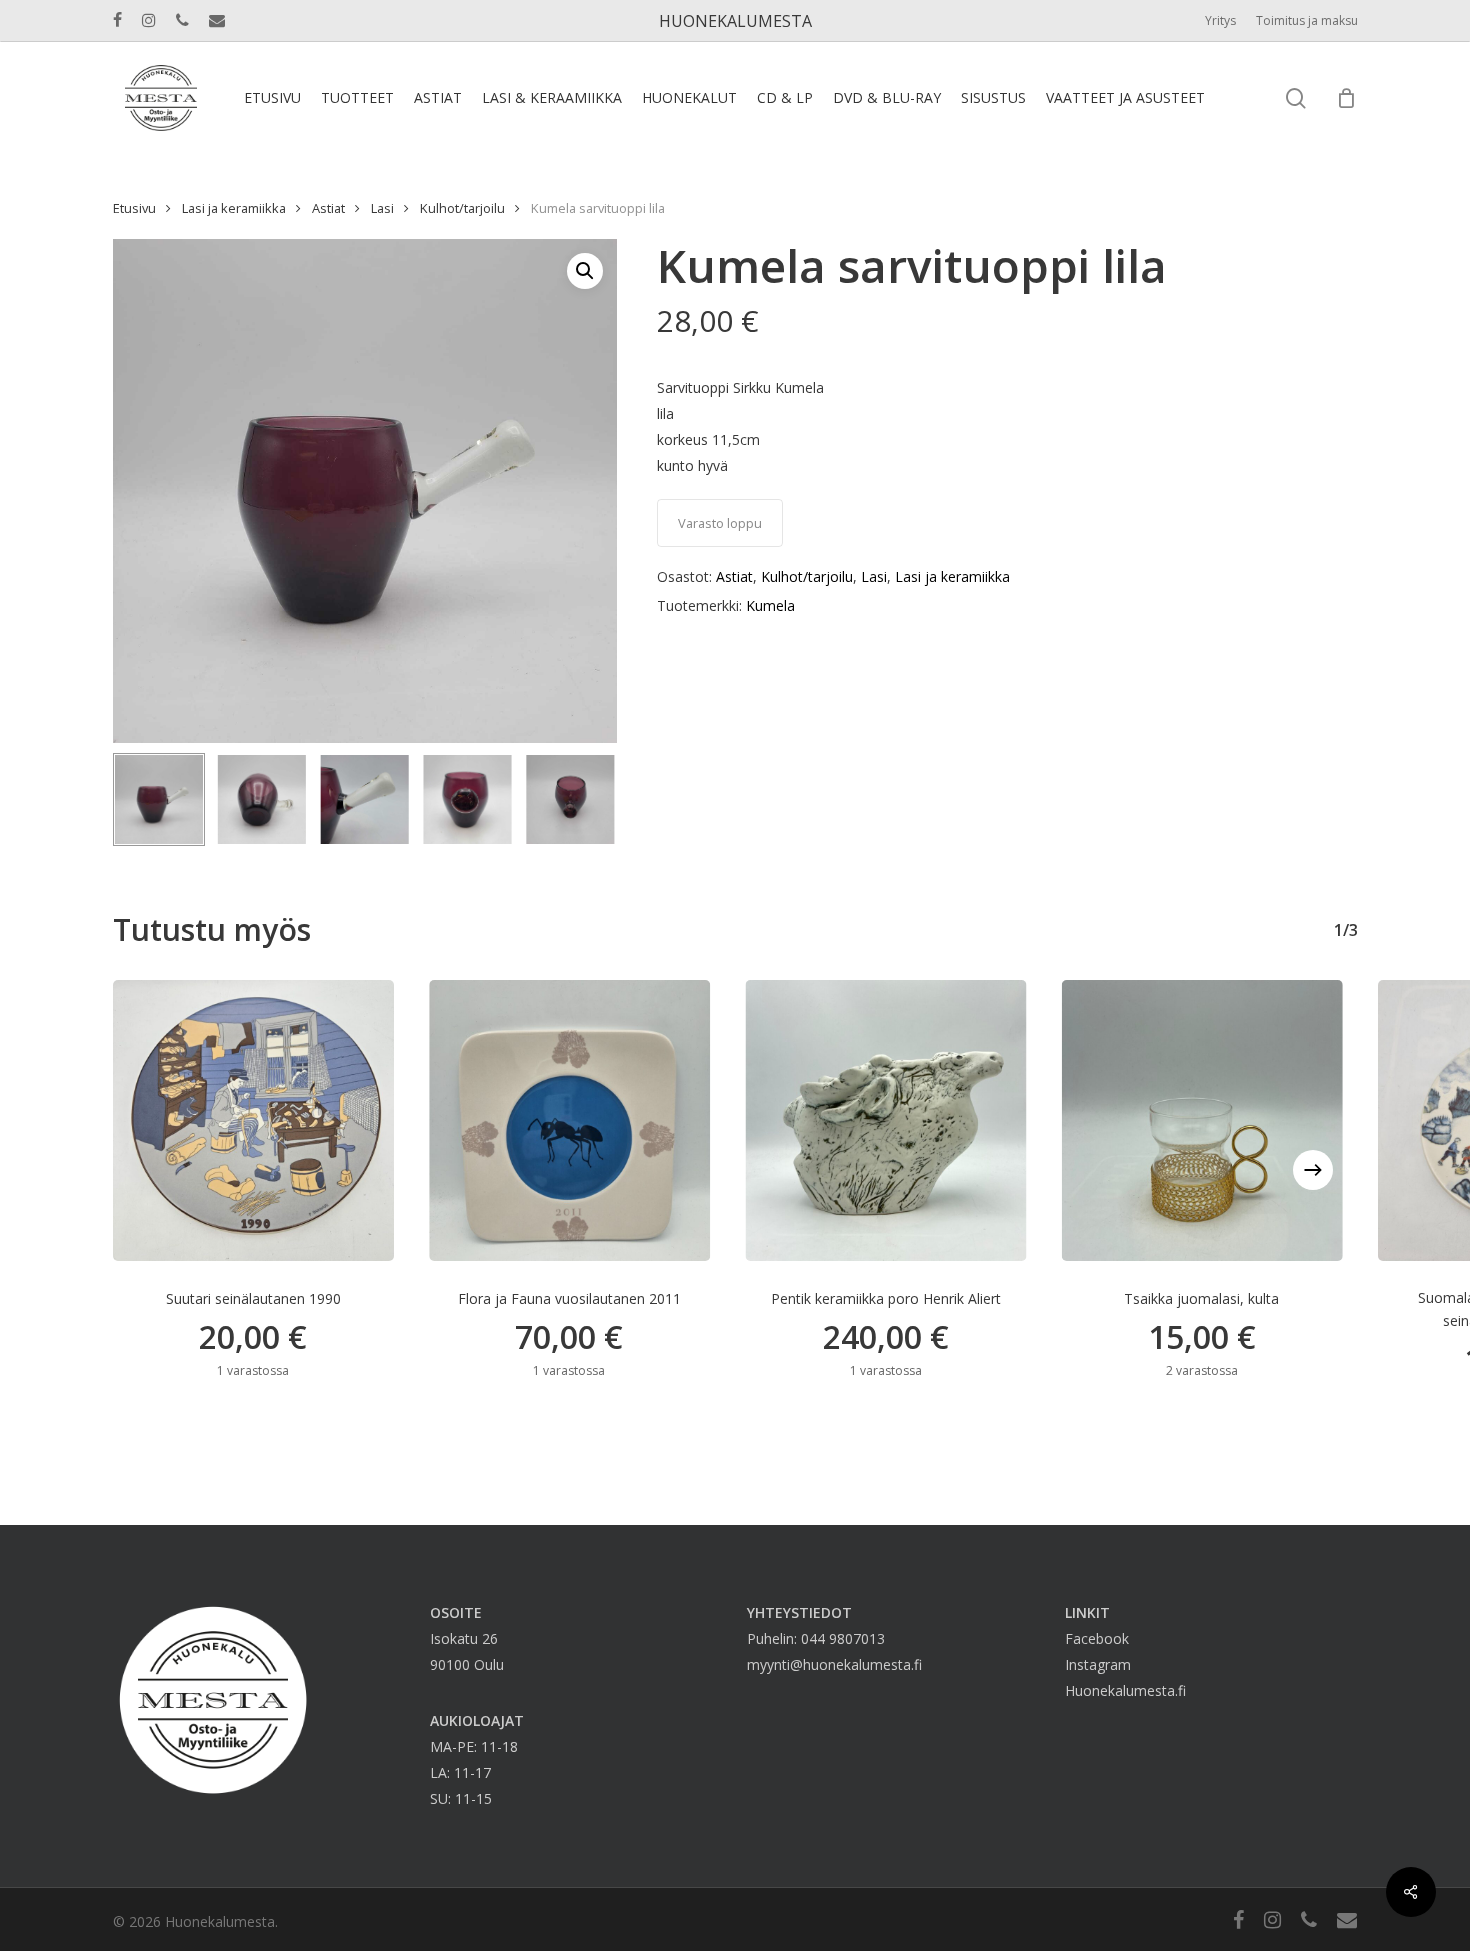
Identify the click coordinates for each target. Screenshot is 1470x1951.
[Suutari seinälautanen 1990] (253, 1120)
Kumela (770, 605)
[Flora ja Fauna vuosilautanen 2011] (569, 1120)
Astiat (328, 208)
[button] (585, 271)
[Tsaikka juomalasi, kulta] (1201, 1120)
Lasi (382, 208)
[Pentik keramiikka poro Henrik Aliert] (885, 1120)
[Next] (585, 800)
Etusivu (134, 208)
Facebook (1097, 1638)
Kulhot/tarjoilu (462, 208)
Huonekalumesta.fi (1125, 1690)
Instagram (1098, 1664)
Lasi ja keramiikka (234, 208)
